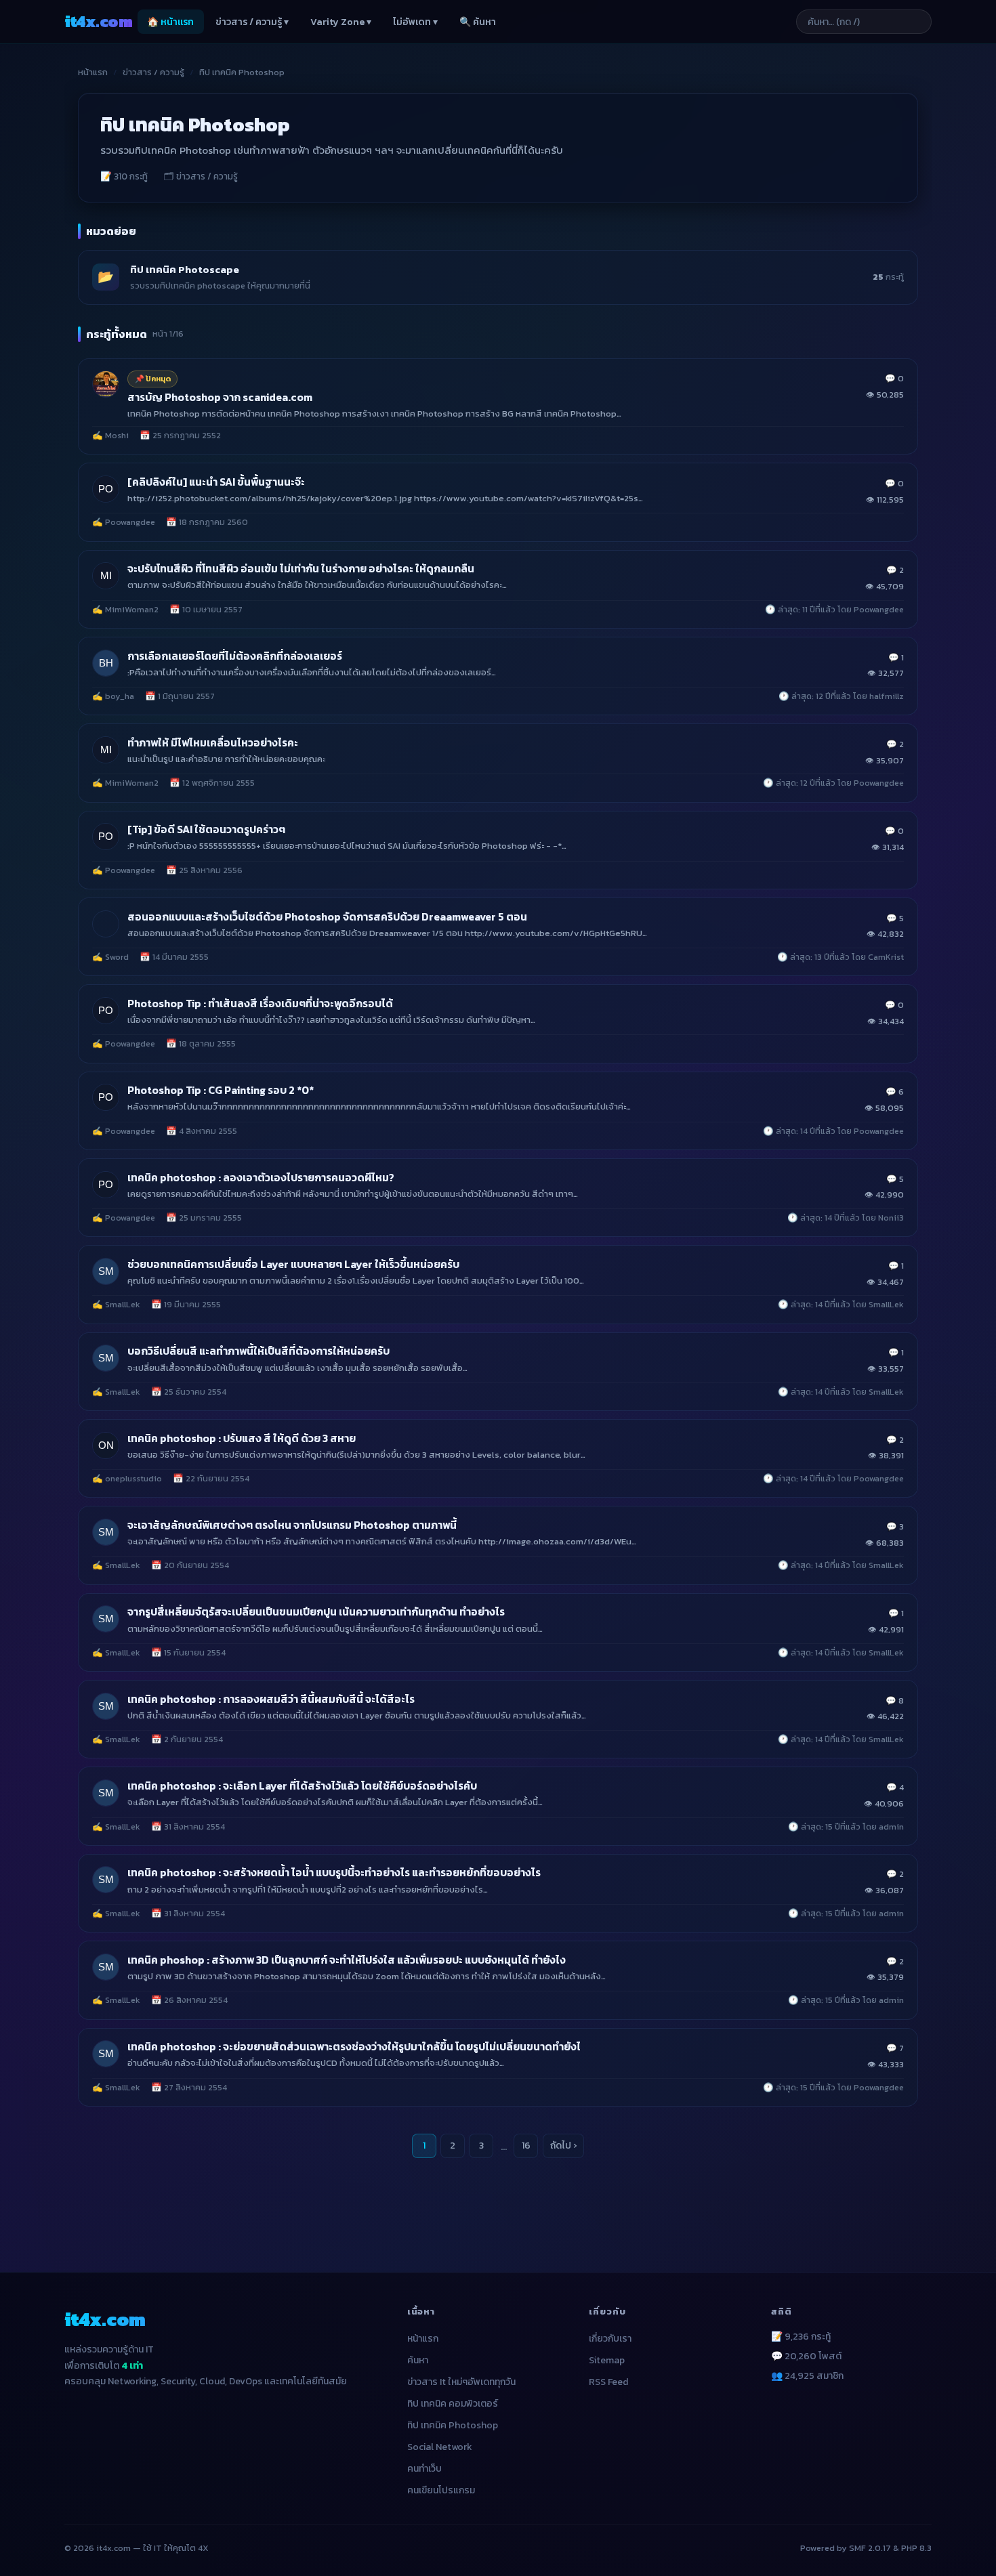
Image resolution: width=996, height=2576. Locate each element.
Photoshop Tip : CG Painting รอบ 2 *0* (221, 1090)
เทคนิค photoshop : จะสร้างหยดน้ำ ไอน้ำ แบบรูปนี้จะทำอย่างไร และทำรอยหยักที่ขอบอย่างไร (334, 1873)
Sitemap (607, 2360)
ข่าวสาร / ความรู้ (153, 72)
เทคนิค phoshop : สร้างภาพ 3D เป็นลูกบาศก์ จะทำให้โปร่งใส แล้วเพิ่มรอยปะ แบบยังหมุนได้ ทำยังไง (347, 1960)
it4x (98, 21)
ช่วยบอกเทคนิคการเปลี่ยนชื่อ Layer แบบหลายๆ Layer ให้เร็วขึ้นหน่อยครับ (293, 1264)
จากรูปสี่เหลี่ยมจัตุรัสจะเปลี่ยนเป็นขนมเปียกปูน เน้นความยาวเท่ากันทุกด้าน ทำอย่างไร (316, 1612)
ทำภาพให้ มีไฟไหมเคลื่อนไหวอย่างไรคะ (213, 743)
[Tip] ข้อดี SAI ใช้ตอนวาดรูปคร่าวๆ (206, 829)
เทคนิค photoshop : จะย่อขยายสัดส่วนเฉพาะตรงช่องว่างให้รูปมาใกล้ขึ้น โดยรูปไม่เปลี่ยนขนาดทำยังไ (354, 2047)
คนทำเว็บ (424, 2469)
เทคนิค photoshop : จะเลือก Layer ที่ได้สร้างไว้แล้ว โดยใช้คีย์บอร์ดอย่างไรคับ (302, 1786)
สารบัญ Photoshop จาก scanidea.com (220, 397)
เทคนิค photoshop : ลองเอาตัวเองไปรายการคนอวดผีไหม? (261, 1178)
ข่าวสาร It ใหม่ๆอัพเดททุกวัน (461, 2382)
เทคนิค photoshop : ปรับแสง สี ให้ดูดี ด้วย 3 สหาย (242, 1438)
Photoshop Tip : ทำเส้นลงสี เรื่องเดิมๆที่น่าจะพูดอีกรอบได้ (260, 1004)
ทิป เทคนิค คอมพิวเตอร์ (453, 2404)
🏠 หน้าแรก (170, 22)
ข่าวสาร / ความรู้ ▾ (252, 22)
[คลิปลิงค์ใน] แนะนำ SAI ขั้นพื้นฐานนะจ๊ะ (216, 482)
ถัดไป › (563, 2146)
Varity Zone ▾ (341, 22)
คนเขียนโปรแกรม (441, 2490)
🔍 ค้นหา (478, 22)
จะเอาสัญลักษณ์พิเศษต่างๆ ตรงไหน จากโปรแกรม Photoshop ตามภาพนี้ (292, 1525)
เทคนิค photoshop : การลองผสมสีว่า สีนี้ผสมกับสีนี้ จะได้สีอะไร (271, 1699)
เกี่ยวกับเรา (610, 2339)
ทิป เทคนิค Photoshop (453, 2425)
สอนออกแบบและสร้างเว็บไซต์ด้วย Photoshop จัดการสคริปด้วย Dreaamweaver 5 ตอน (327, 917)
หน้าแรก (93, 72)
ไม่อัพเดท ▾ (415, 22)
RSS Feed (608, 2382)
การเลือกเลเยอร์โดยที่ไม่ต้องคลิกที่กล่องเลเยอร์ (235, 656)
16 (526, 2146)
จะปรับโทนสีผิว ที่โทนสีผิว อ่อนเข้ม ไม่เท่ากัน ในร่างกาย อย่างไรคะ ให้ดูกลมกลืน (301, 569)
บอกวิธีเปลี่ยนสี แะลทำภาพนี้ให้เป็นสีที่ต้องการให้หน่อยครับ (258, 1351)
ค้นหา (418, 2360)
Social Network (440, 2447)
